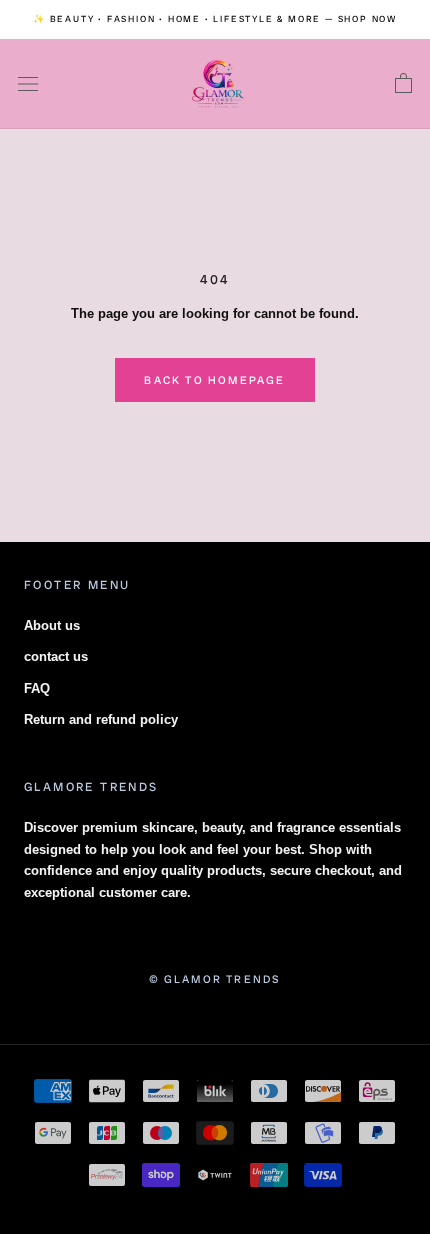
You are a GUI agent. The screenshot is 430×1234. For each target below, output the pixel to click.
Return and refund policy (101, 719)
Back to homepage (214, 380)
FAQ (37, 688)
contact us (56, 656)
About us (52, 625)
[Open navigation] (28, 84)
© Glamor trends (215, 979)
